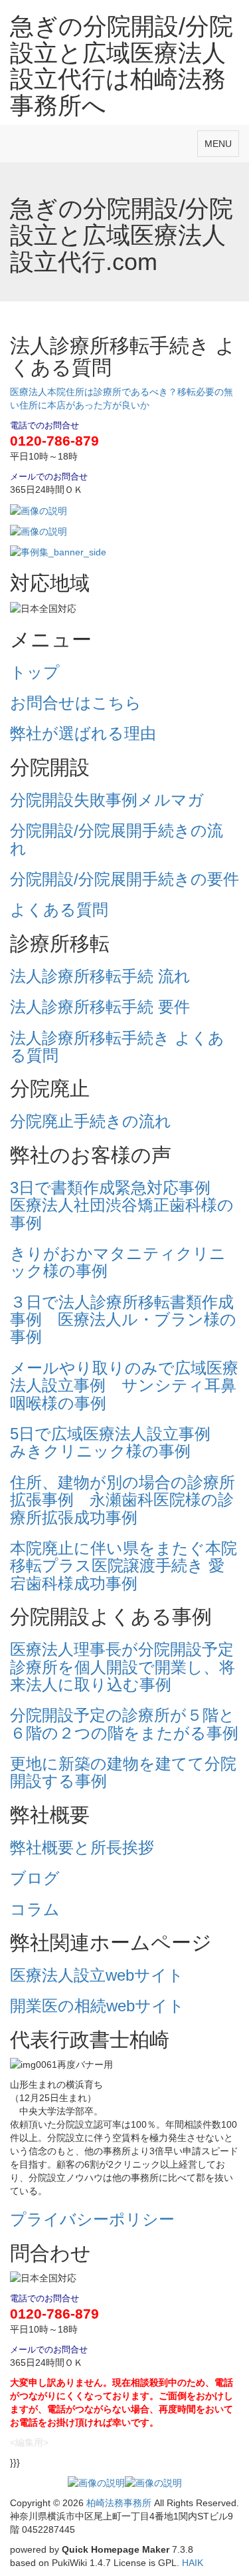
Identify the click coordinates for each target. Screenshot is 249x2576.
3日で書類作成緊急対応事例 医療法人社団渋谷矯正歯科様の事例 (122, 1205)
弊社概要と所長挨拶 (82, 1847)
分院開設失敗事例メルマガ (107, 800)
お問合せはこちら (76, 703)
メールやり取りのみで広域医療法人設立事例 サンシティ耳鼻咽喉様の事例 (124, 1385)
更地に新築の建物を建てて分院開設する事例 (123, 1772)
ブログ (35, 1878)
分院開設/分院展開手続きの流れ (117, 839)
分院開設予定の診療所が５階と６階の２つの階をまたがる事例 (124, 1724)
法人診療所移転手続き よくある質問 (117, 1047)
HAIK (193, 2563)
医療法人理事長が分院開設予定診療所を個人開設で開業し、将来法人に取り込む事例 (123, 1667)
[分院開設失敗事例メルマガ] (39, 509)
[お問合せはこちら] (39, 531)
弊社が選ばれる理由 (83, 733)
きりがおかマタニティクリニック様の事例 (118, 1262)
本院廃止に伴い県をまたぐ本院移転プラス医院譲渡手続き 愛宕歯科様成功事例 (124, 1566)
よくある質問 (59, 910)
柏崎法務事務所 (119, 2503)
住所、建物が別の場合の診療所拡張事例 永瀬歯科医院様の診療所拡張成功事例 (123, 1500)
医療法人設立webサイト (97, 1975)
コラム (35, 1909)
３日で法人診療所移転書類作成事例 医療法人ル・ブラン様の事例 (123, 1320)
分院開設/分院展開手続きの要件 (124, 879)
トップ (35, 672)
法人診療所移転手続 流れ (100, 976)
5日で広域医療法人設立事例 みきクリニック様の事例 (118, 1442)
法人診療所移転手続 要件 (100, 1007)
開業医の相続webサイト (97, 2006)
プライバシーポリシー (92, 2219)
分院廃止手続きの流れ (91, 1121)
